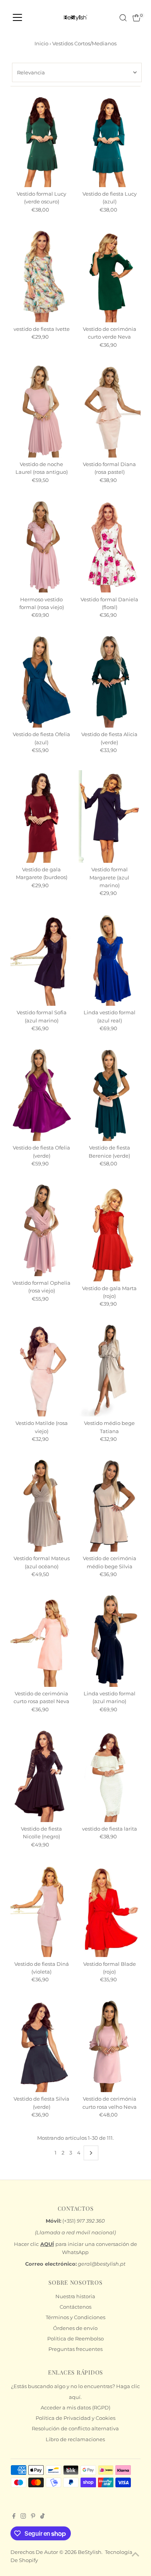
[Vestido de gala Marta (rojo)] (110, 1232)
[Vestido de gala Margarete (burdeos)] (41, 817)
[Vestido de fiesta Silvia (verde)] (41, 2046)
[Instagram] (23, 2517)
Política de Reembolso (75, 2339)
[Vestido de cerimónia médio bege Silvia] (110, 1506)
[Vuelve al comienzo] (136, 2555)
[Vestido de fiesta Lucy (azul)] (110, 141)
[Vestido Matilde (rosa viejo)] (41, 1370)
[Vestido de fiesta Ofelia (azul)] (41, 681)
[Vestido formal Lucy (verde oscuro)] (41, 141)
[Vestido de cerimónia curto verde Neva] (110, 276)
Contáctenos (75, 2307)
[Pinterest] (33, 2517)
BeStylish (90, 2552)
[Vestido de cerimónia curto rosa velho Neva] (110, 2046)
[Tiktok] (42, 2517)
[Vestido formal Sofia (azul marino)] (41, 960)
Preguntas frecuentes (75, 2349)
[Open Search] (123, 18)
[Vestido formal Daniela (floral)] (110, 546)
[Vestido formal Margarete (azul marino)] (110, 817)
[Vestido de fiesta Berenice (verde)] (110, 1095)
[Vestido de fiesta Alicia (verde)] (110, 681)
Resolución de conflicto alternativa (75, 2429)
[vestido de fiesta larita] (110, 1776)
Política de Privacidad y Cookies (75, 2418)
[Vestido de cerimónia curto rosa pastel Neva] (41, 1640)
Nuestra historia (75, 2296)
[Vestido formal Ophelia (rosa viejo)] (41, 1230)
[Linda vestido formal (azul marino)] (110, 1640)
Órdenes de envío (75, 2328)
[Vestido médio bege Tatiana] (110, 1370)
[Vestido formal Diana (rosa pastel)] (110, 411)
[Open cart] (136, 18)
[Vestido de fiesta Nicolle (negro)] (41, 1776)
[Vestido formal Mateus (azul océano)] (41, 1506)
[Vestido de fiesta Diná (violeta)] (41, 1911)
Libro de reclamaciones (75, 2439)
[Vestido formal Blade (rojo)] (110, 1911)
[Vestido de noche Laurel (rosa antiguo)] (41, 411)
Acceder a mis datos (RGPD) (75, 2408)
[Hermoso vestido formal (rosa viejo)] (41, 546)
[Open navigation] (17, 18)
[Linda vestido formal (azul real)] (110, 960)
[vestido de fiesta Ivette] (41, 276)
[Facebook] (14, 2517)
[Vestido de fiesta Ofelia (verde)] (41, 1095)
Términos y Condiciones (75, 2317)
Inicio (41, 43)
